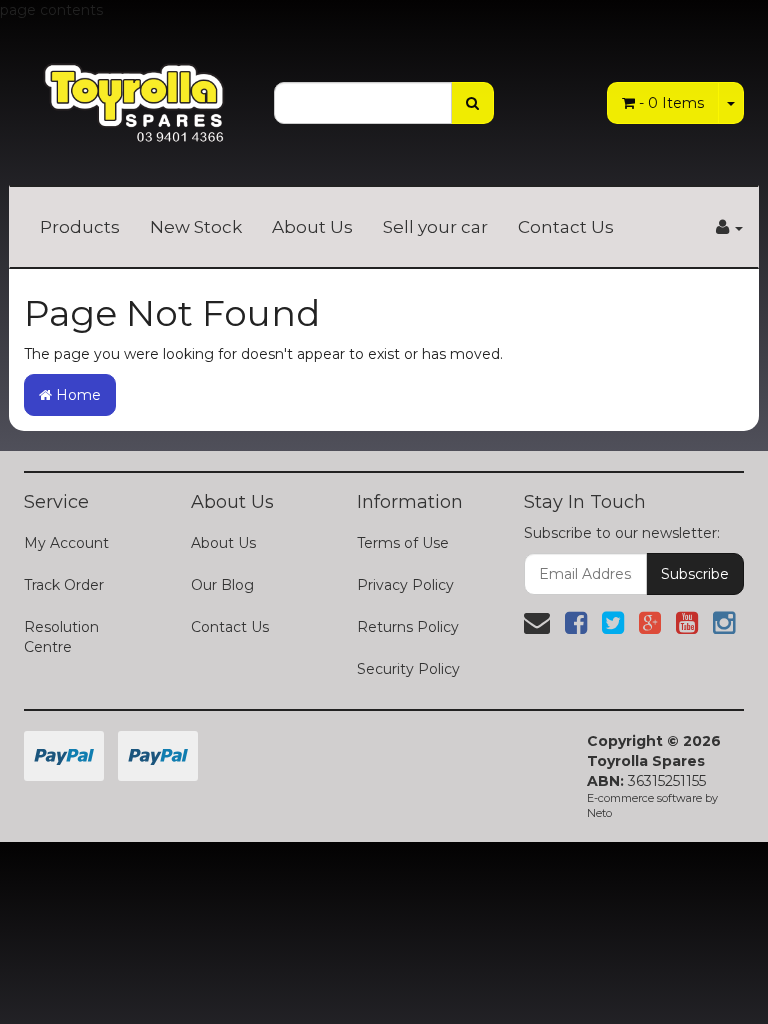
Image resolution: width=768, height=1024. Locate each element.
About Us (312, 227)
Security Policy (408, 669)
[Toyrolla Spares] (134, 91)
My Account (66, 543)
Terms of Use (403, 543)
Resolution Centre (61, 637)
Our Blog (222, 585)
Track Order (64, 585)
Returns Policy (408, 627)
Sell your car (435, 227)
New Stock (196, 227)
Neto (599, 813)
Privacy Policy (405, 585)
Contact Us (566, 227)
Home (76, 395)
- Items (671, 103)
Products (80, 227)
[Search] (472, 103)
